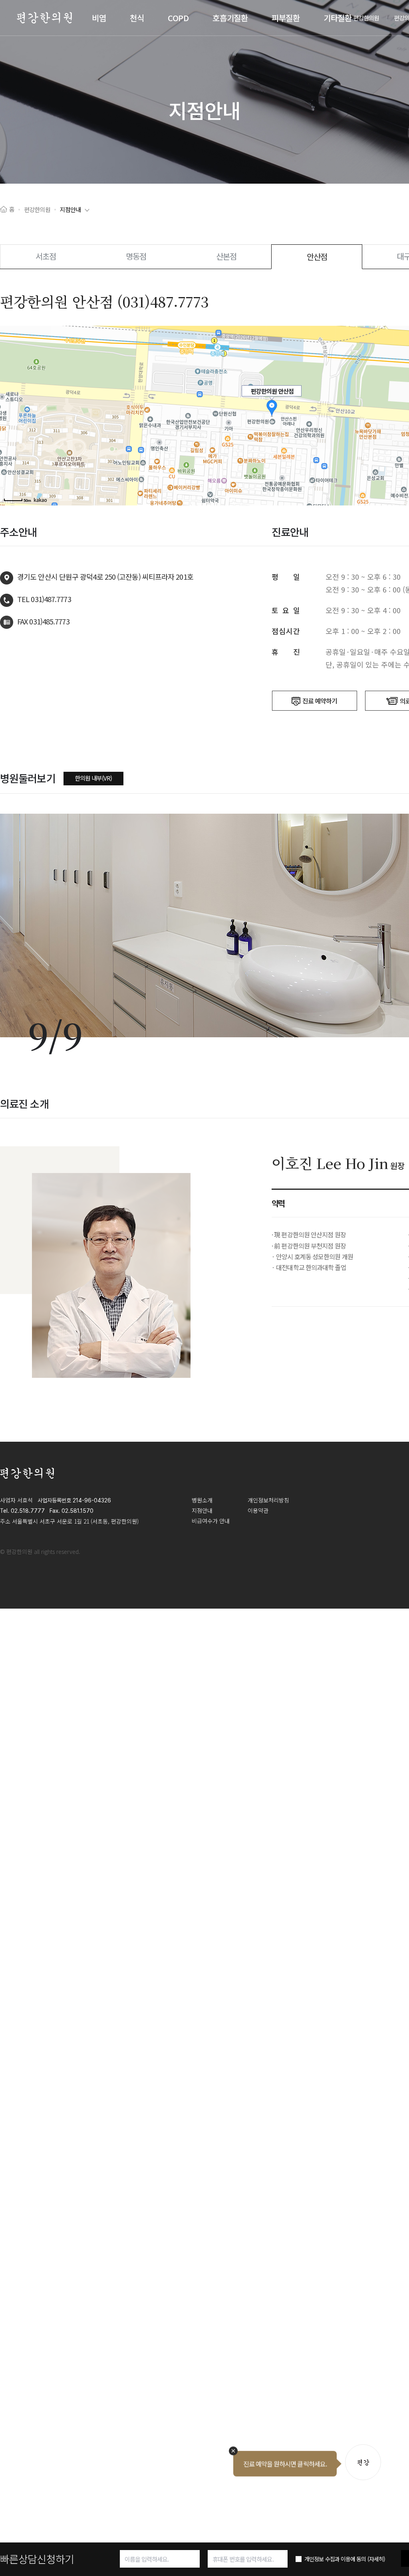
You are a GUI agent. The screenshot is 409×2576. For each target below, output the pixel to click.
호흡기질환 (230, 18)
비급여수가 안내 (211, 1521)
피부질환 (286, 18)
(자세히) (376, 2559)
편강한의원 (366, 18)
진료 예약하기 (320, 701)
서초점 (46, 256)
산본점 (226, 256)
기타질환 (338, 18)
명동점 (136, 256)
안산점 (317, 257)
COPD (178, 18)
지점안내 (70, 209)
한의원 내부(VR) (93, 778)
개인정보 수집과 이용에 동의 (345, 2559)
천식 (137, 18)
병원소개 (202, 1500)
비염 (99, 18)
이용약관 (258, 1510)
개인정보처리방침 (268, 1500)
